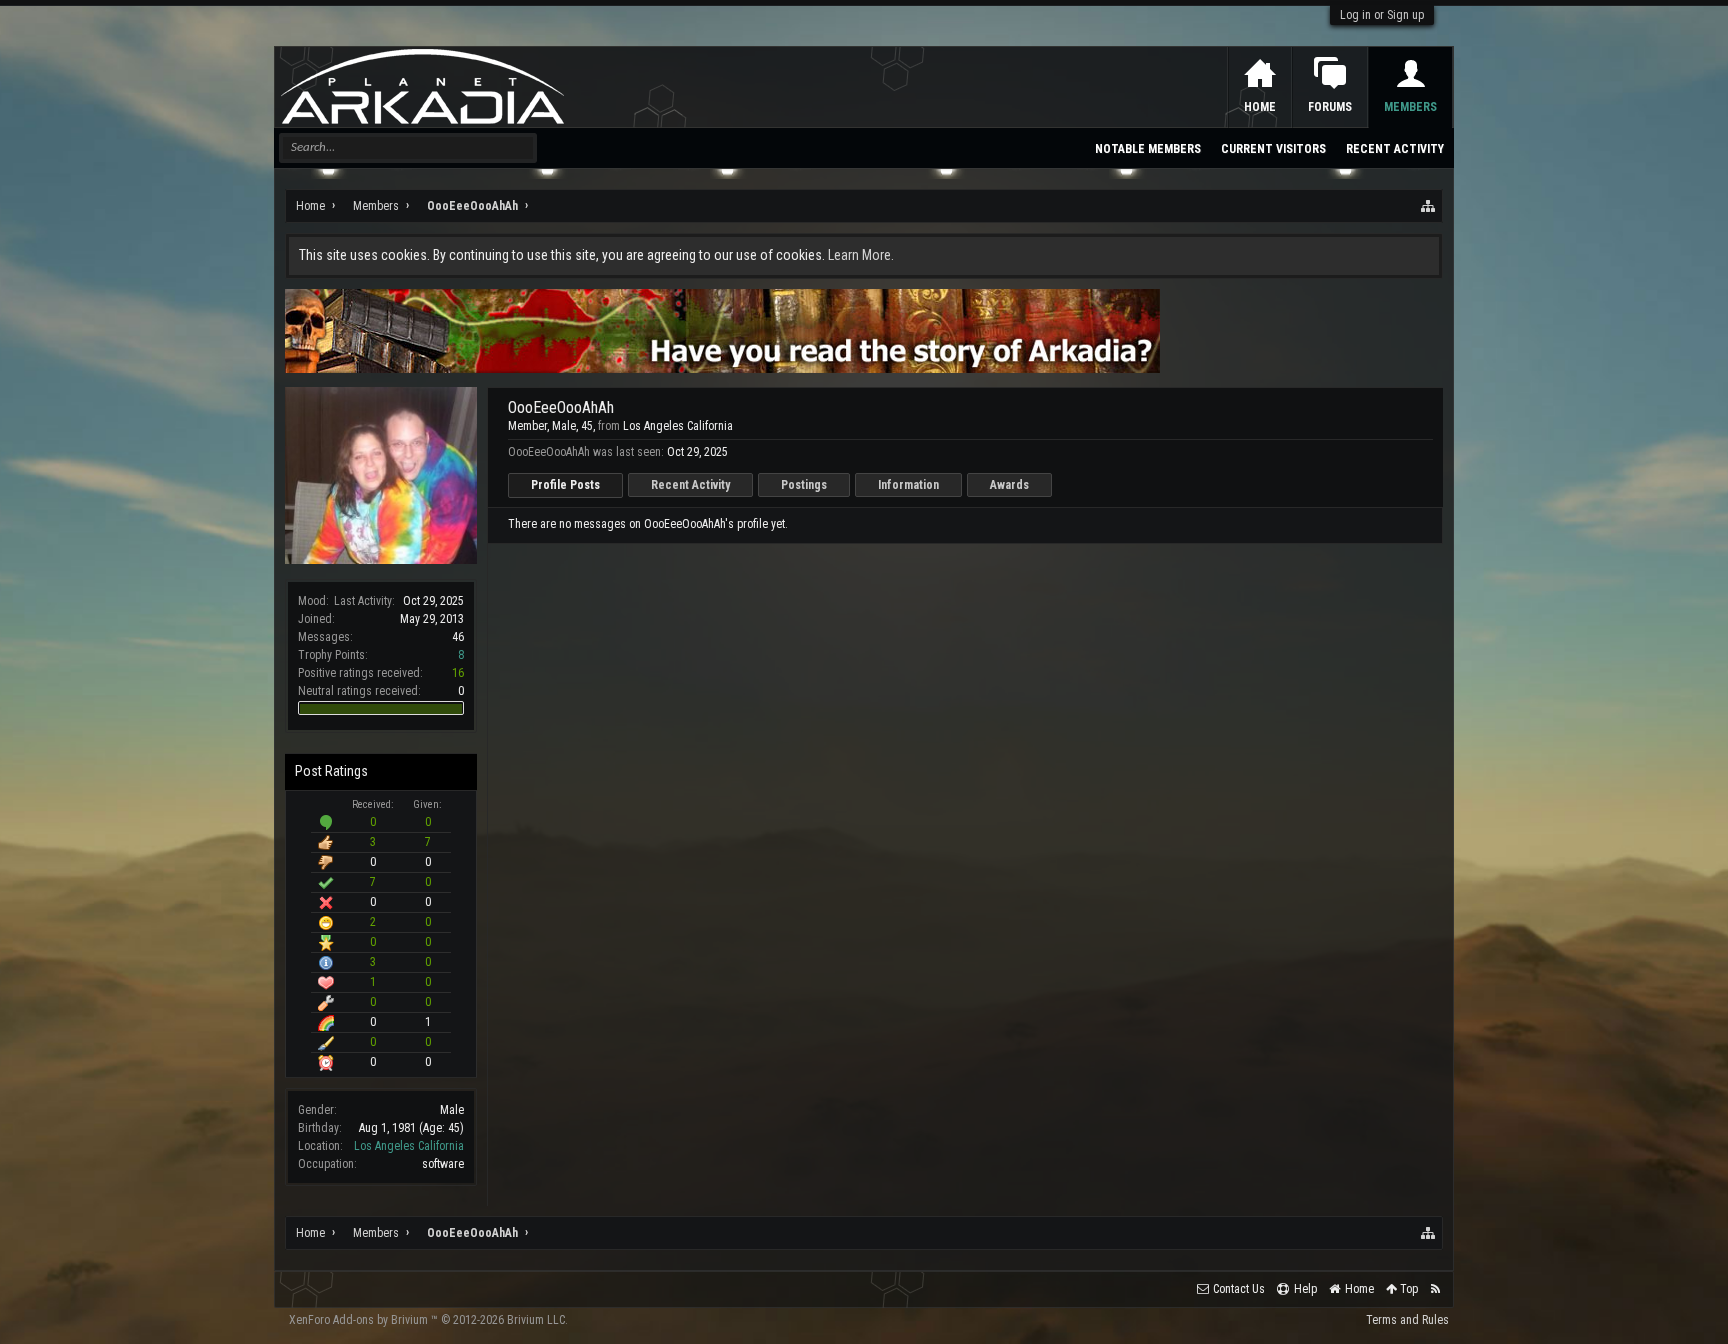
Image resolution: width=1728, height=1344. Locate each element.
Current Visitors (1273, 149)
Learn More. (861, 255)
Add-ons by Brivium (428, 1320)
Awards (1009, 485)
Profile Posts (565, 485)
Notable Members (1148, 149)
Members (1410, 107)
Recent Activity (690, 485)
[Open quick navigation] (1429, 206)
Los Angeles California (409, 1146)
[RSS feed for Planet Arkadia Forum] (1435, 1289)
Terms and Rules (1407, 1320)
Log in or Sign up (1382, 15)
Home (1260, 107)
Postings (804, 485)
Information (908, 485)
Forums (1330, 107)
